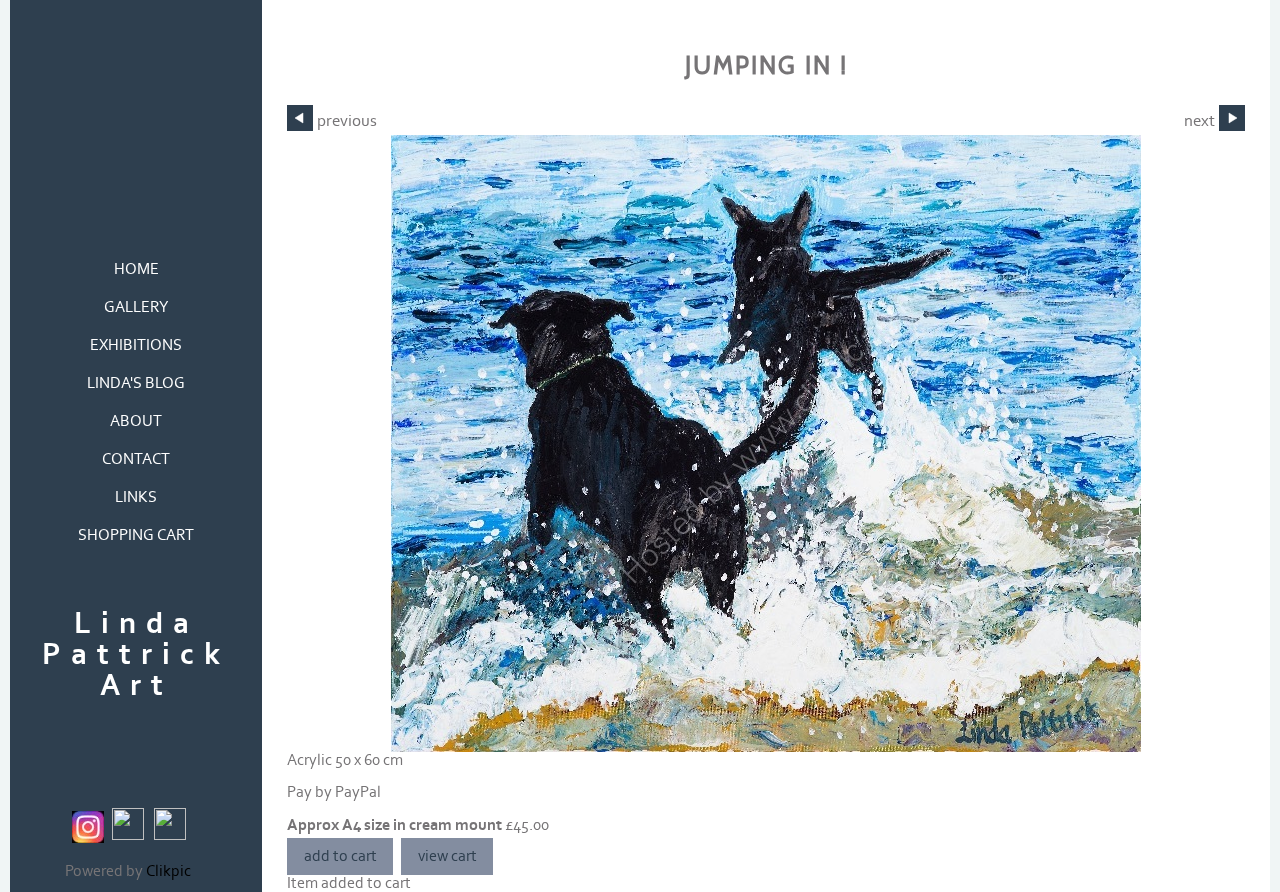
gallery (136, 307)
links (136, 497)
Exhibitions (136, 345)
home (136, 269)
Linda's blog (136, 383)
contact (136, 459)
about (136, 421)
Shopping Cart (136, 535)
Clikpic (168, 871)
